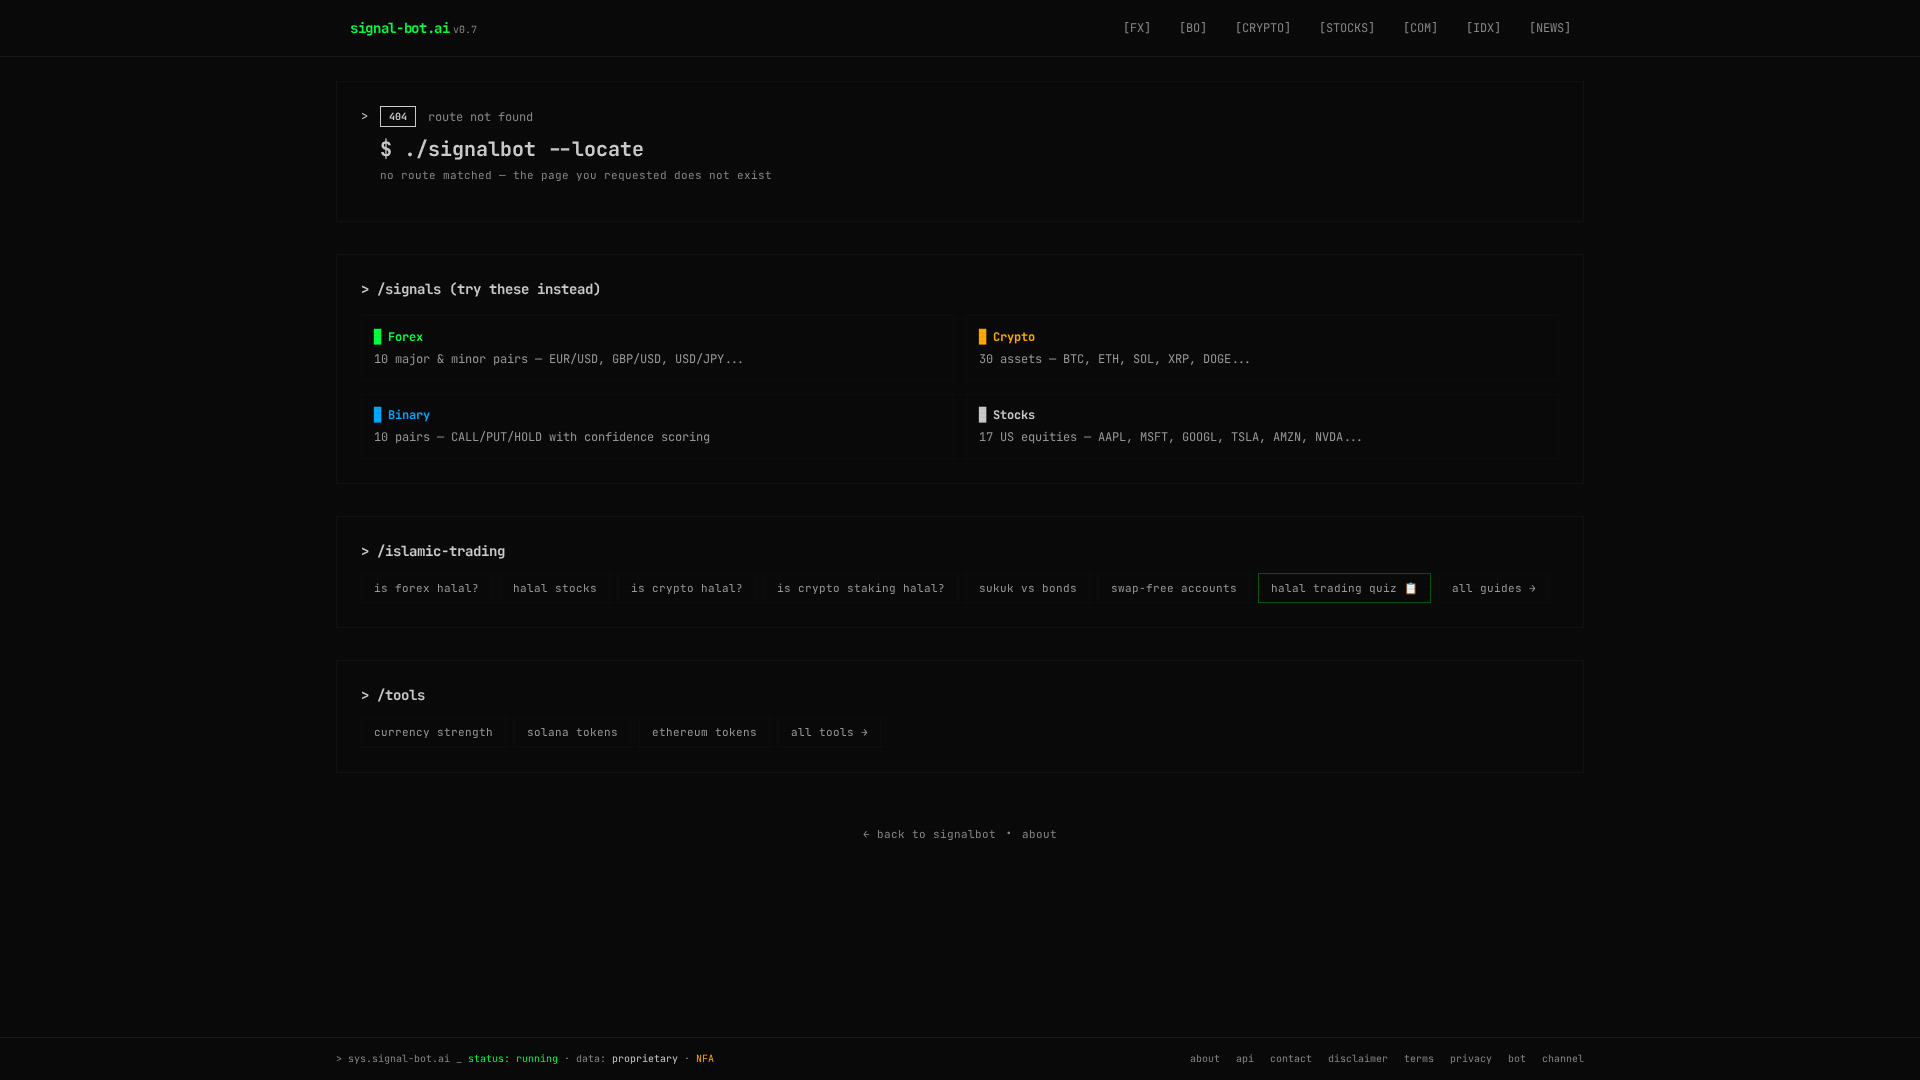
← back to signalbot (929, 834)
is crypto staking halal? (861, 588)
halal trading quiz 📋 (1344, 588)
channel (1563, 1059)
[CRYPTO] (1263, 28)
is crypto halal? (687, 588)
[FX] (1137, 28)
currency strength (433, 732)
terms (1419, 1059)
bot (1517, 1059)
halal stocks (555, 588)
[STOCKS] (1347, 28)
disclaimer (1358, 1059)
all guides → (1494, 588)
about (1039, 834)
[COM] (1420, 28)
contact (1291, 1059)
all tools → (829, 732)
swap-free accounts (1174, 588)
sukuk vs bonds (1028, 588)
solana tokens (572, 732)
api (1245, 1059)
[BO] (1193, 28)
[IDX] (1483, 28)
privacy (1471, 1059)
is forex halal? (426, 588)
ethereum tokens (704, 732)
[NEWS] (1550, 28)
